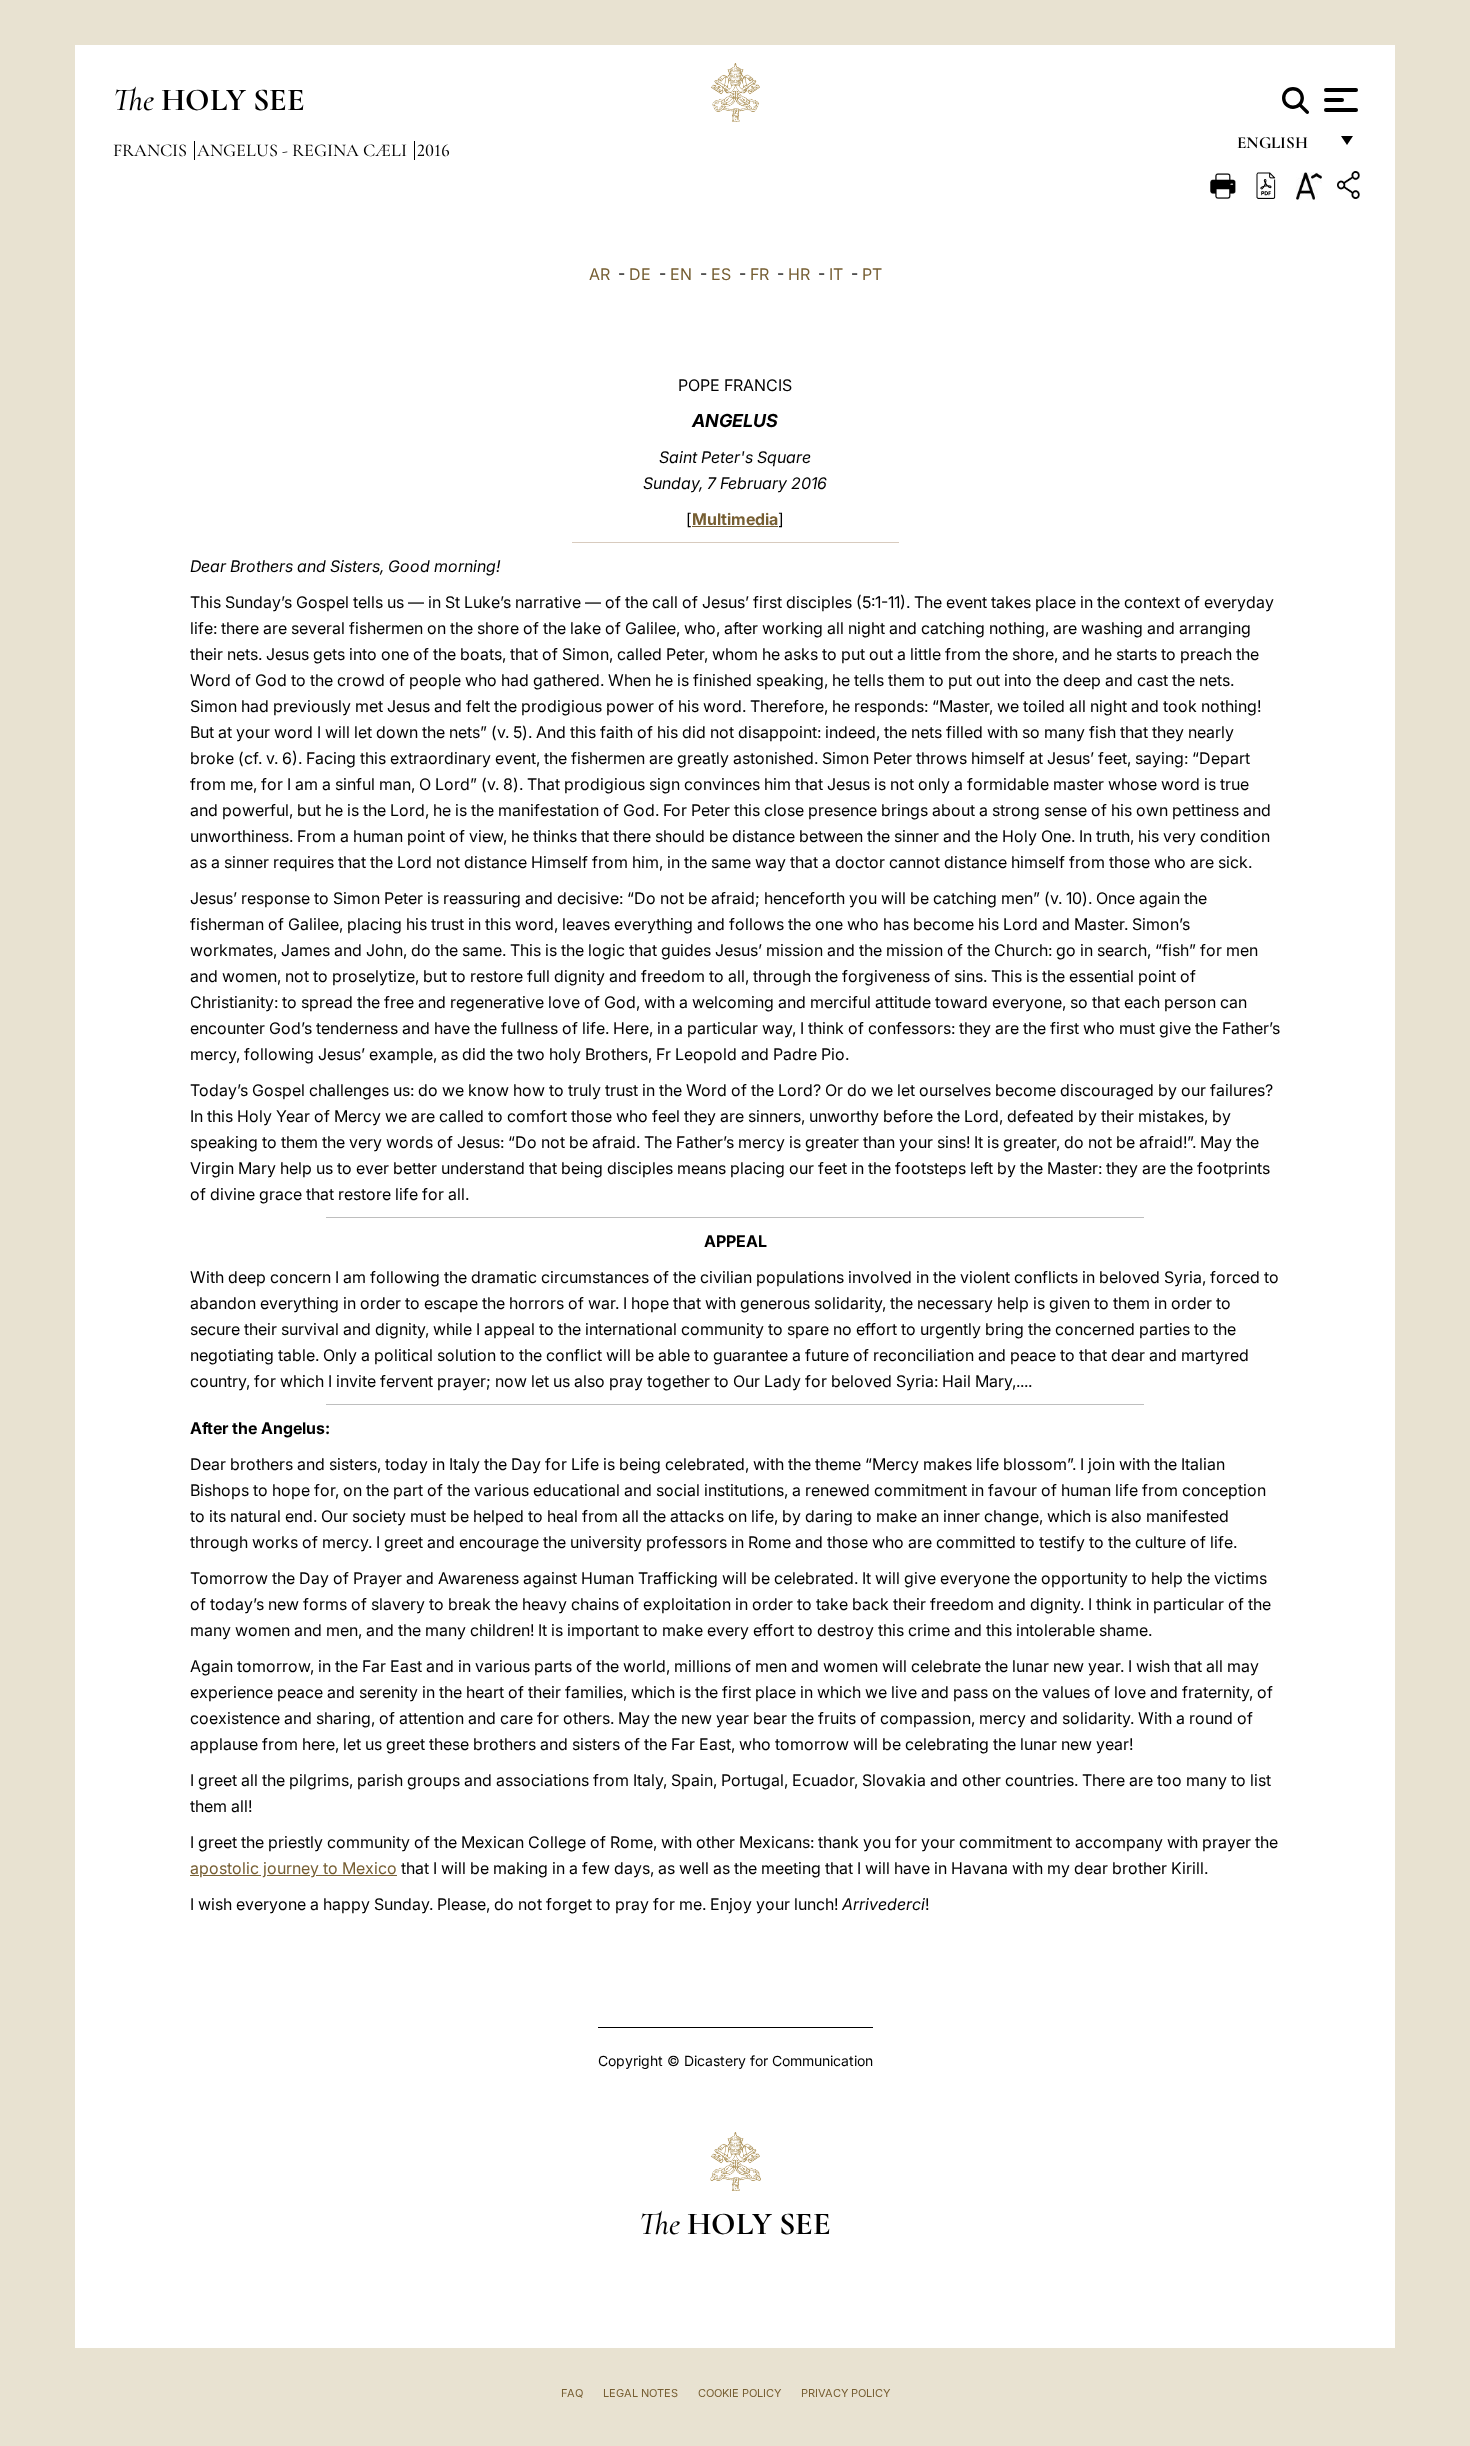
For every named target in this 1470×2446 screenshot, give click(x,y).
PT (872, 274)
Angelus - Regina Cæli (304, 150)
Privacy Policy (845, 2393)
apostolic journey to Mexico (293, 1868)
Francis (152, 150)
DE (640, 274)
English (1281, 147)
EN (681, 274)
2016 (433, 150)
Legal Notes (640, 2393)
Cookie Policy (739, 2393)
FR (759, 274)
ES (721, 274)
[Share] (1351, 188)
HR (799, 274)
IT (836, 274)
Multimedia (735, 519)
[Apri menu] (1338, 100)
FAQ (572, 2393)
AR (599, 274)
